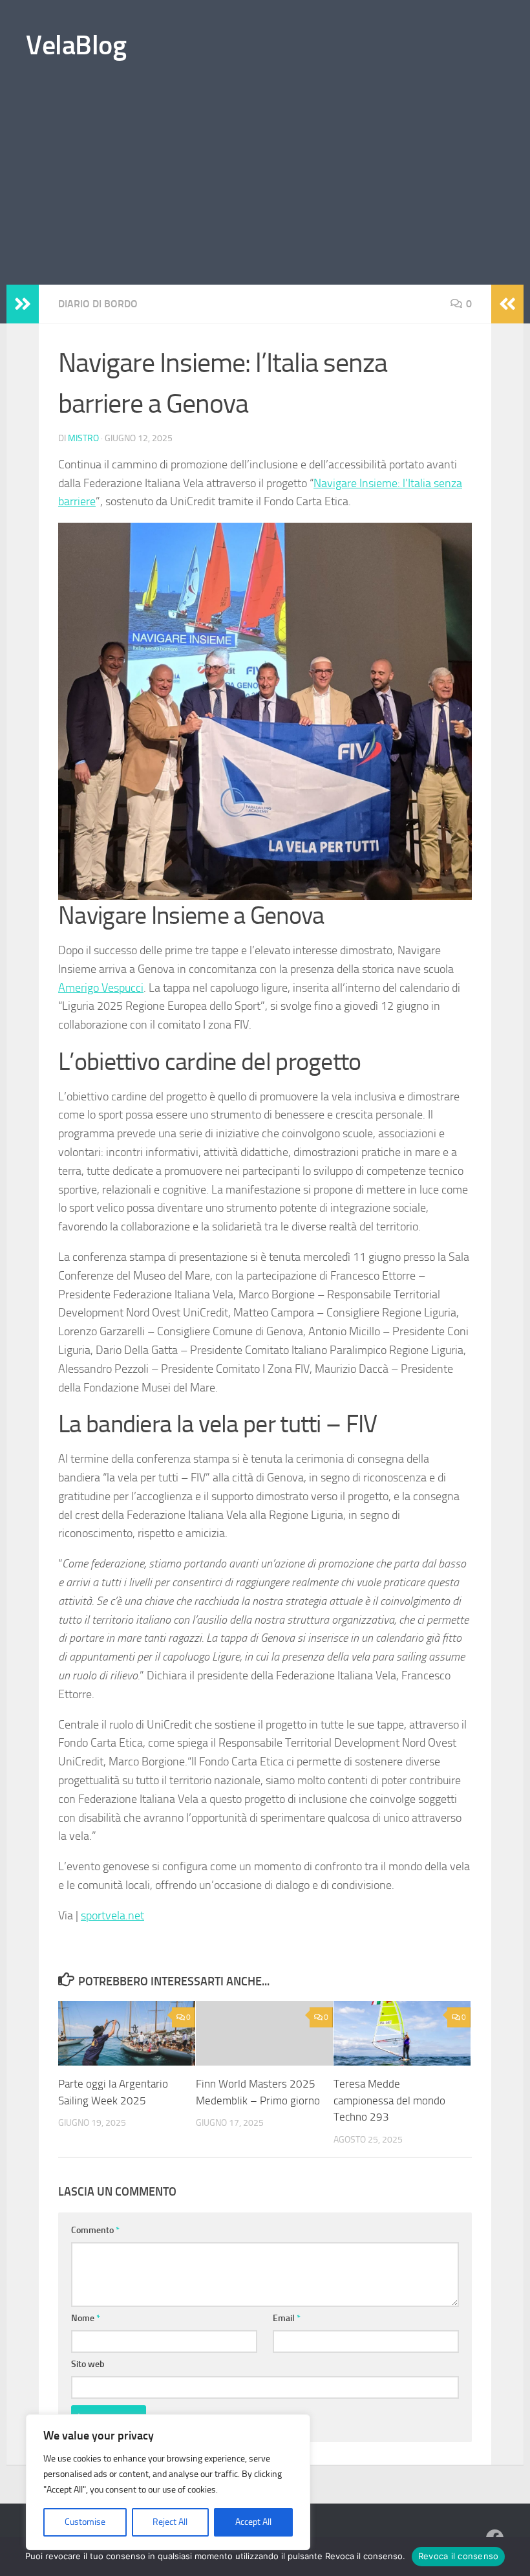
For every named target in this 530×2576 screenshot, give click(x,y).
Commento (95, 2230)
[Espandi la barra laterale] (23, 304)
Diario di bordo (98, 304)
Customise (85, 2522)
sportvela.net (112, 1916)
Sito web (88, 2364)
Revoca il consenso (459, 2556)
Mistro (83, 438)
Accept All (253, 2522)
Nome (86, 2318)
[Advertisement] (265, 188)
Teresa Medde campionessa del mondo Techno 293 (389, 2100)
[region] (168, 2482)
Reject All (170, 2522)
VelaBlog (76, 45)
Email (287, 2318)
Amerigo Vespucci (101, 988)
